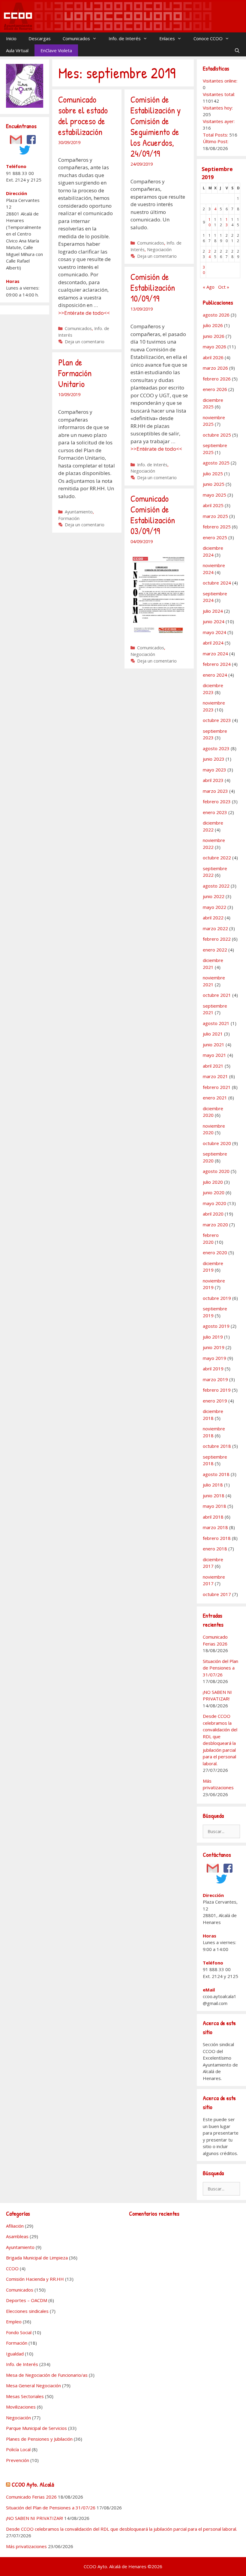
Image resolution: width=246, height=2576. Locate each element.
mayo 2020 (214, 1203)
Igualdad (15, 2354)
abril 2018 (213, 1517)
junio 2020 (214, 1192)
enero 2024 (215, 675)
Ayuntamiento (79, 512)
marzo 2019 (215, 1379)
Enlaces (167, 38)
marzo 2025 (215, 516)
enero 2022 (215, 950)
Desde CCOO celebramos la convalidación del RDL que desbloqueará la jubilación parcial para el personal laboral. (121, 2529)
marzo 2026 (215, 368)
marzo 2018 (215, 1527)
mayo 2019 (214, 1358)
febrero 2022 (217, 939)
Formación (69, 518)
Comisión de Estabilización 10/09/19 (153, 287)
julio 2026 (213, 325)
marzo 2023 (215, 791)
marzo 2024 (215, 654)
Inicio (11, 38)
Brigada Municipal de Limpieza (37, 2258)
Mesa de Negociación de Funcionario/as (47, 2375)
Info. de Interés (125, 38)
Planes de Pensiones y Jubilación (39, 2439)
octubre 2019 (217, 1298)
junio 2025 (214, 484)
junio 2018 (214, 1495)
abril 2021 (213, 1066)
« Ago (209, 287)
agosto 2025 (216, 463)
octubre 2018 (217, 1446)
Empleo (14, 2322)
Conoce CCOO (208, 38)
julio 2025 (213, 473)
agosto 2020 (216, 1171)
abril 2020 (213, 1214)
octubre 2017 (217, 1594)
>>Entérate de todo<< (84, 313)
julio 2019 (213, 1337)
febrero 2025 (217, 527)
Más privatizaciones (26, 2546)
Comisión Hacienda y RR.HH (35, 2279)
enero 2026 (215, 389)
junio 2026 (214, 336)
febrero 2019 (217, 1390)
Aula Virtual (17, 50)
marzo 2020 (215, 1225)
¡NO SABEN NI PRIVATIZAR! (34, 2518)
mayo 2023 (214, 770)
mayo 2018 (214, 1506)
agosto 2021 (216, 1023)
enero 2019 (215, 1401)
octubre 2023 (217, 720)
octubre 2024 (217, 583)
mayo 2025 (214, 495)
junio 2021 (214, 1045)
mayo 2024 (214, 632)
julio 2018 (213, 1485)
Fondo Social (19, 2332)
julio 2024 (213, 611)
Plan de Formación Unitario (75, 373)
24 (210, 254)
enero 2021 (215, 1098)
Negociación (159, 249)
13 (227, 222)
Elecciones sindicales (27, 2311)
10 (210, 222)
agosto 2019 (216, 1326)
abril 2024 (213, 643)
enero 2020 (215, 1252)
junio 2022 (214, 896)
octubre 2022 (217, 858)
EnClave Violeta (56, 50)
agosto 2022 (216, 886)
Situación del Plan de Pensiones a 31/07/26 (220, 1668)
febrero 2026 (217, 379)
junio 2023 (214, 759)
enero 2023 (215, 812)
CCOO (12, 2268)
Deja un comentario (85, 342)
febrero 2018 (217, 1538)
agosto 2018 (216, 1474)
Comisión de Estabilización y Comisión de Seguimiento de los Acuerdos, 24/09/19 (156, 126)
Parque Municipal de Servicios (36, 2428)
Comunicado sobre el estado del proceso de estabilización (83, 116)
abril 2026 (213, 357)
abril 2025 (213, 505)
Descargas (40, 38)
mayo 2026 (214, 347)
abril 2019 (213, 1369)
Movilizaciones (21, 2407)
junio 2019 (214, 1347)
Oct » (224, 287)
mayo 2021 (214, 1055)
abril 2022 (213, 918)
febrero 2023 (217, 801)
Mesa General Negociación (33, 2385)
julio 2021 (213, 1034)
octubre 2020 (217, 1143)
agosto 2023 (216, 748)
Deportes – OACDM (27, 2300)
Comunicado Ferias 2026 (31, 2497)
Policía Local (18, 2449)
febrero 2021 (217, 1087)
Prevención (18, 2460)
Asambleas (17, 2236)
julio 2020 (213, 1182)
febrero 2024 (217, 664)
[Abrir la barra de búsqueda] (237, 50)
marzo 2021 (215, 1076)
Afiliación (15, 2226)
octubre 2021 (217, 995)
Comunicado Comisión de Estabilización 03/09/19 (153, 515)
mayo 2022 (214, 907)
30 (204, 270)
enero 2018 (215, 1549)
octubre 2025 (217, 435)
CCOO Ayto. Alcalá (33, 2484)
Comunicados (76, 38)
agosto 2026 (216, 315)
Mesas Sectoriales (25, 2396)
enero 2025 (215, 537)
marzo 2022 (215, 928)
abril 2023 (213, 780)
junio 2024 (214, 621)
